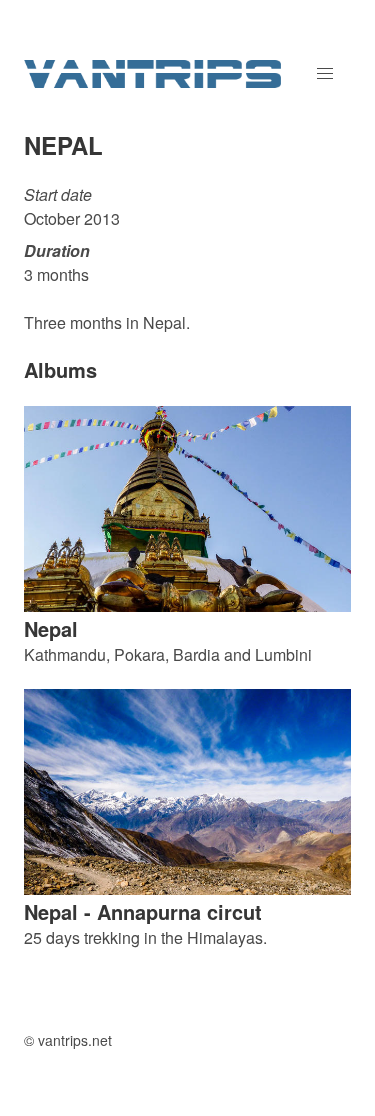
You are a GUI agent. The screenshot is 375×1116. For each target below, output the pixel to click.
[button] (325, 74)
